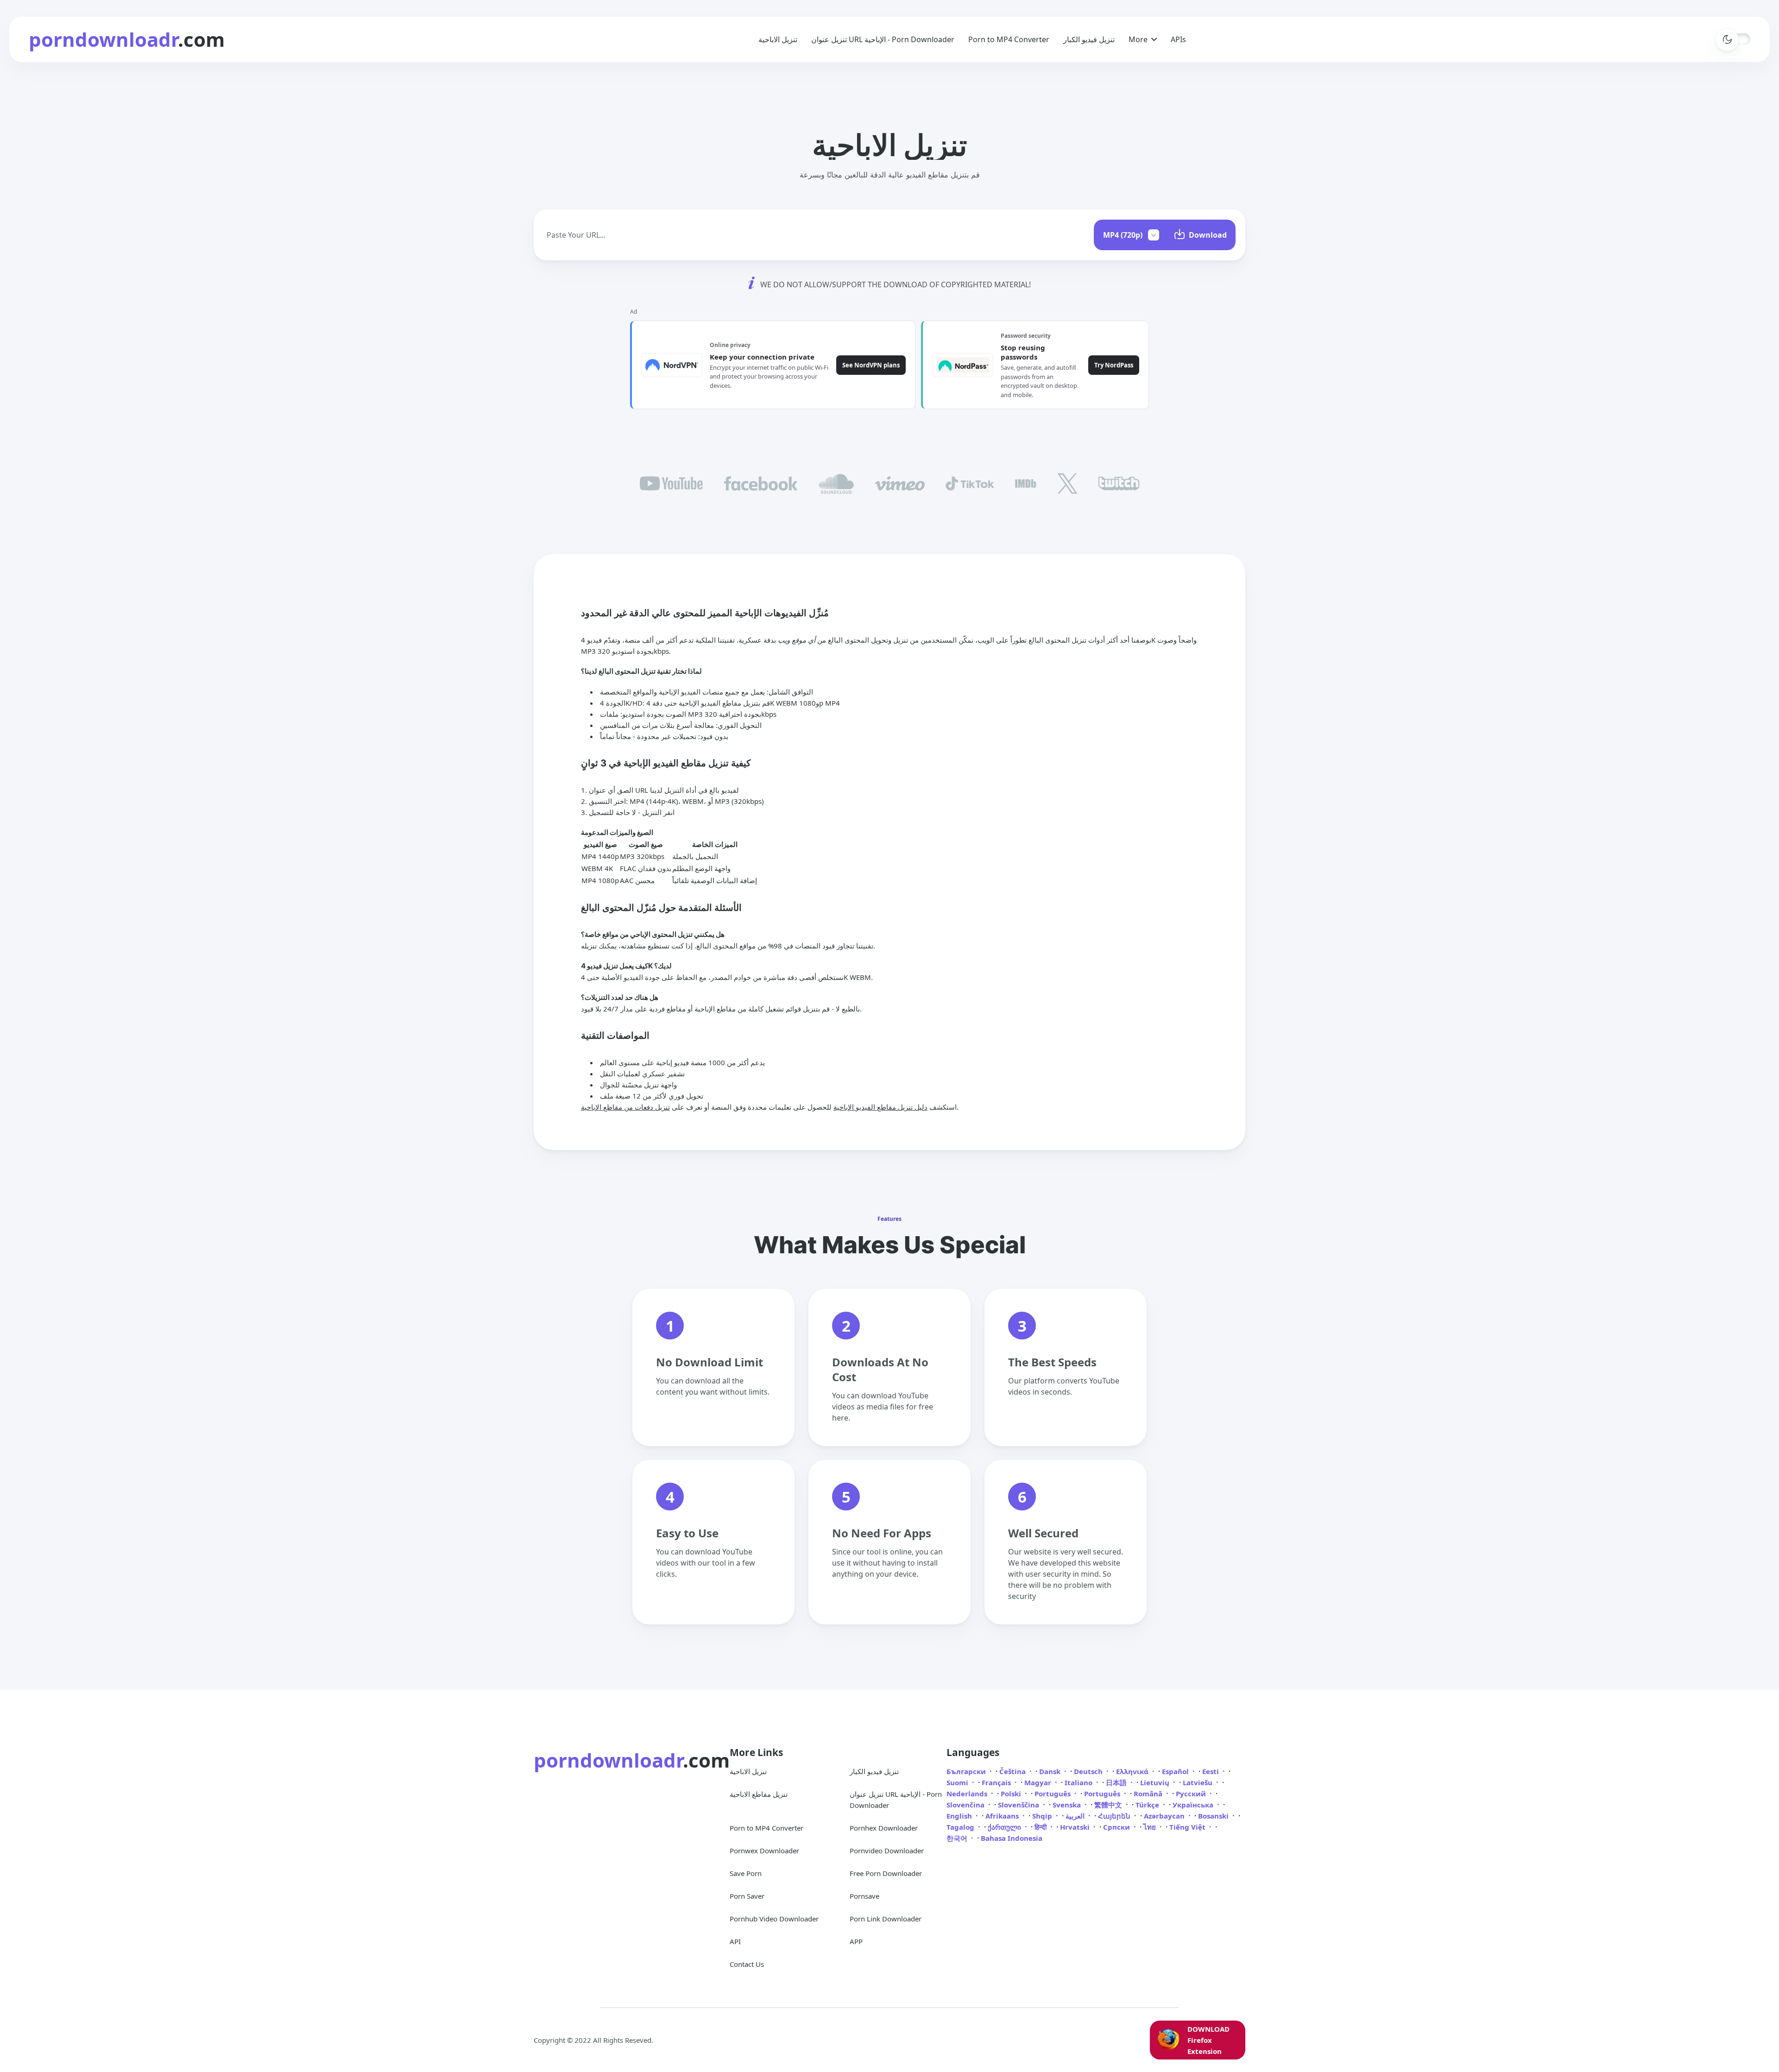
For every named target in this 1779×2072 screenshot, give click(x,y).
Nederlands (968, 1794)
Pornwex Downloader (764, 1851)
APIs (1178, 39)
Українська (1194, 1805)
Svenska (1068, 1805)
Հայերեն (1115, 1816)
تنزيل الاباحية (778, 39)
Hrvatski (1076, 1827)
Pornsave (864, 1896)
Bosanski (1214, 1816)
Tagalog (961, 1827)
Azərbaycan (1165, 1816)
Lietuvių (1156, 1782)
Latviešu (1199, 1782)
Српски (1117, 1827)
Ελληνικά (1133, 1771)
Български (967, 1771)
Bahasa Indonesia (1012, 1838)
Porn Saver (747, 1896)
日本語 (1117, 1782)
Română (1149, 1794)
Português (1054, 1794)
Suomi (958, 1782)
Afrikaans (1003, 1816)
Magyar (1039, 1782)
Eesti (1211, 1771)
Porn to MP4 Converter (1009, 39)
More (1138, 39)
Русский (1192, 1794)
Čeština (1013, 1771)
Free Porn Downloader (886, 1873)
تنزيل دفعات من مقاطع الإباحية (625, 1107)
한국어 (958, 1838)
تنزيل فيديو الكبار (1089, 39)
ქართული (1005, 1827)
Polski (1012, 1794)
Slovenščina (1019, 1805)
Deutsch (1089, 1771)
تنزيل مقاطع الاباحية (759, 1794)
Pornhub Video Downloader (774, 1919)
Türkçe (1148, 1805)
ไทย (1151, 1827)
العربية (1076, 1816)
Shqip (1043, 1816)
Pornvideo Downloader (887, 1851)
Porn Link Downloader (886, 1919)
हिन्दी (1041, 1827)
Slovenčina (966, 1805)
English (960, 1816)
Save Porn (746, 1873)
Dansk (1051, 1771)
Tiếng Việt (1188, 1827)
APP (856, 1941)
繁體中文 (1109, 1805)
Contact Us (747, 1964)
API (735, 1941)
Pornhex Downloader (884, 1828)
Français (997, 1782)
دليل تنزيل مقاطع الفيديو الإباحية (880, 1107)
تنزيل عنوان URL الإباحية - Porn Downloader (883, 39)
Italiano (1079, 1782)
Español (1176, 1771)
